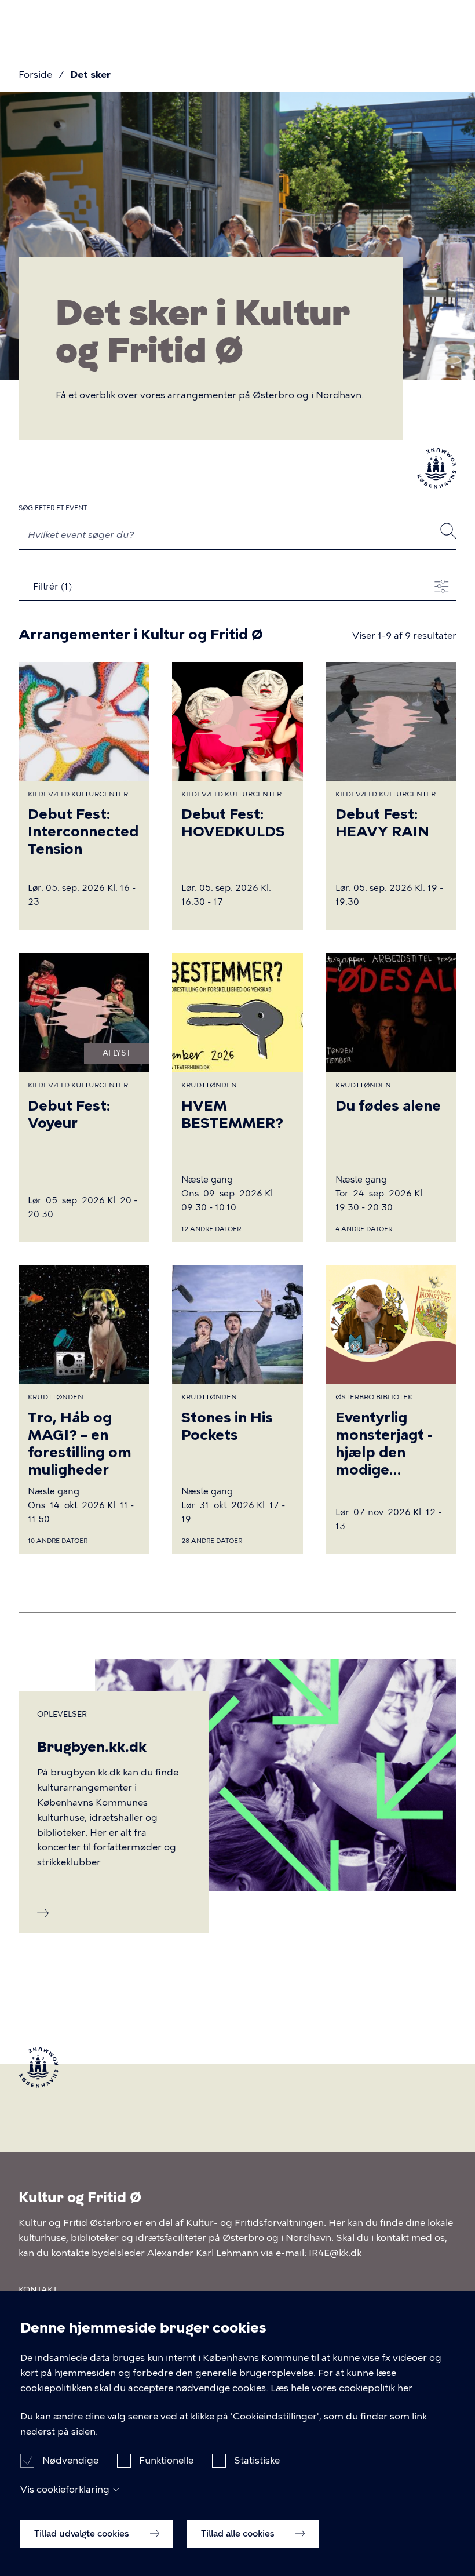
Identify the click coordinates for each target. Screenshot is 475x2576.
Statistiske (257, 2460)
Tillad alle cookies (239, 2534)
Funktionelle (166, 2460)
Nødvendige (70, 2460)
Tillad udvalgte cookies (83, 2534)
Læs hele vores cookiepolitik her (341, 2388)
